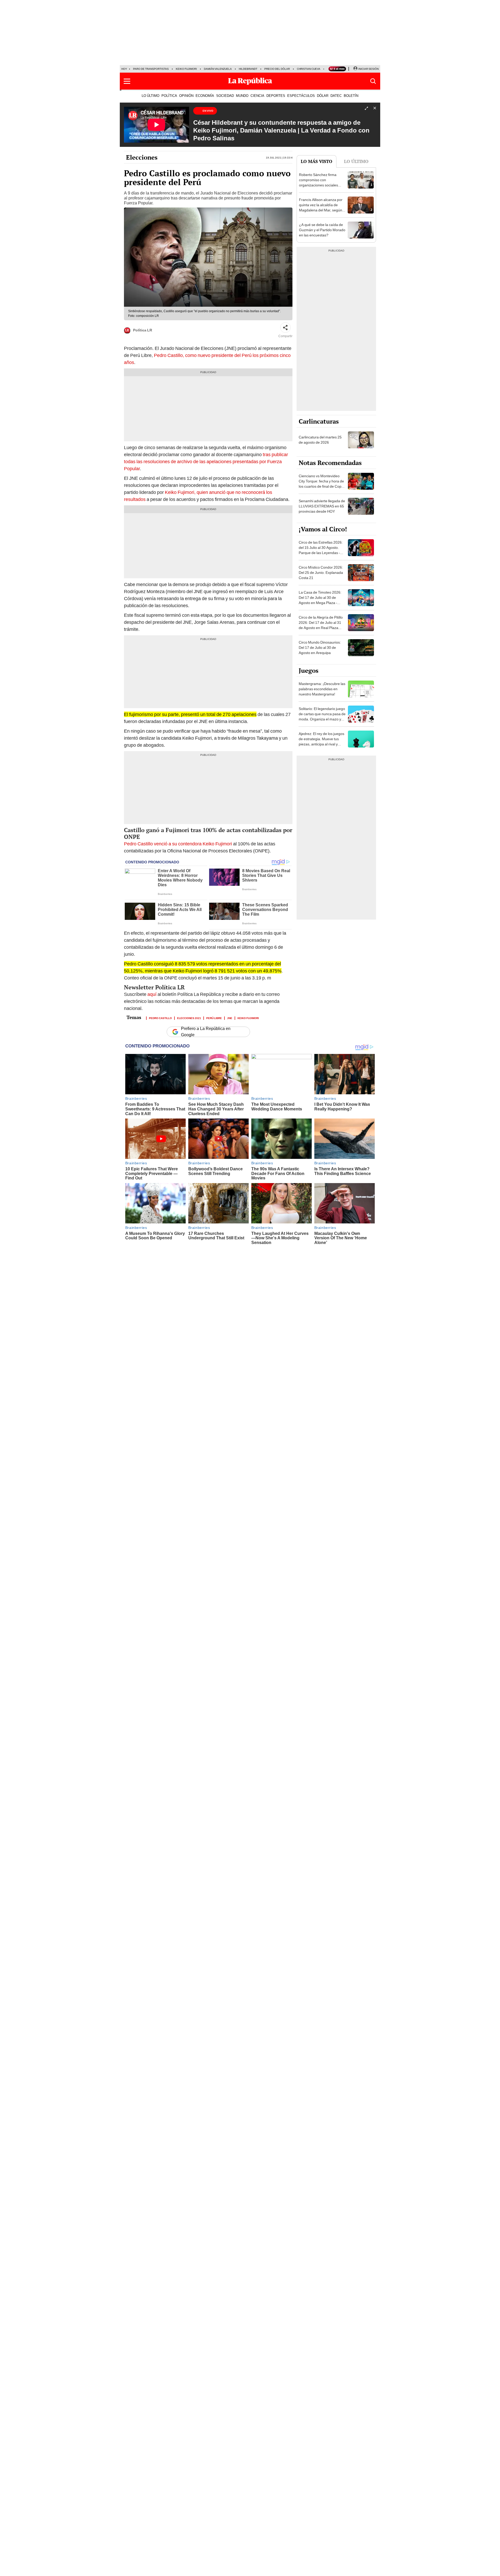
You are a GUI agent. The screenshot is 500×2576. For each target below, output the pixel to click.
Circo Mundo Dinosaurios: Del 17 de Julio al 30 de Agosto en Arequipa (320, 648)
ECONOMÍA (205, 96)
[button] (127, 81)
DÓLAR (323, 96)
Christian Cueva (309, 69)
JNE (230, 1018)
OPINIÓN (186, 96)
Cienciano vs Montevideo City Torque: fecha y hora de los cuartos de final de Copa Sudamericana (321, 484)
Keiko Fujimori (186, 69)
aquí (152, 994)
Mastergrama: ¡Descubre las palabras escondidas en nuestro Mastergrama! (322, 689)
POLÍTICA (169, 96)
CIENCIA (257, 96)
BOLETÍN (351, 96)
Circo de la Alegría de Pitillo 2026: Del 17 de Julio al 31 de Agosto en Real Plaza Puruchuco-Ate (321, 625)
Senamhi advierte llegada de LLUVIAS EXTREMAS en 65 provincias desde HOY (322, 506)
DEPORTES (276, 96)
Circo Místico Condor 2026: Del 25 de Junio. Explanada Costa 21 (321, 573)
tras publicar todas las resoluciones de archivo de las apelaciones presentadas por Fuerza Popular (206, 461)
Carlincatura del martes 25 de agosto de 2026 (320, 440)
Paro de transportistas (151, 69)
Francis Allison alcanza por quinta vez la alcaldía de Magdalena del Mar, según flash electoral (321, 208)
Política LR (143, 330)
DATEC (336, 96)
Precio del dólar (277, 69)
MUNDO (242, 96)
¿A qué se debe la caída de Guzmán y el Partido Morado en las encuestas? (322, 230)
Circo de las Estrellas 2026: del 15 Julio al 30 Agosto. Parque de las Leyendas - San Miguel (321, 550)
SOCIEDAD (225, 96)
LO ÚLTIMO (151, 96)
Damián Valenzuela (218, 69)
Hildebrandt (248, 69)
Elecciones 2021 (189, 1018)
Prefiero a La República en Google (206, 1032)
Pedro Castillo (160, 1018)
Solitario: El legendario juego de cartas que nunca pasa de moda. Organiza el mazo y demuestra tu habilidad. (322, 717)
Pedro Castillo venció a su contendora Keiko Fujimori (178, 844)
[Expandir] (366, 109)
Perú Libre (214, 1018)
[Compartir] (285, 328)
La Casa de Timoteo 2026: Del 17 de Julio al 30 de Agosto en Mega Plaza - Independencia (320, 600)
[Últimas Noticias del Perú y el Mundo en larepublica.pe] (250, 81)
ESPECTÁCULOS (301, 96)
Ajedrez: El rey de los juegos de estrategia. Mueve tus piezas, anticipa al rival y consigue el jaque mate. (321, 742)
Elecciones (142, 157)
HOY (124, 69)
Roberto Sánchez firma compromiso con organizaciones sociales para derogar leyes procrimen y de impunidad (320, 185)
